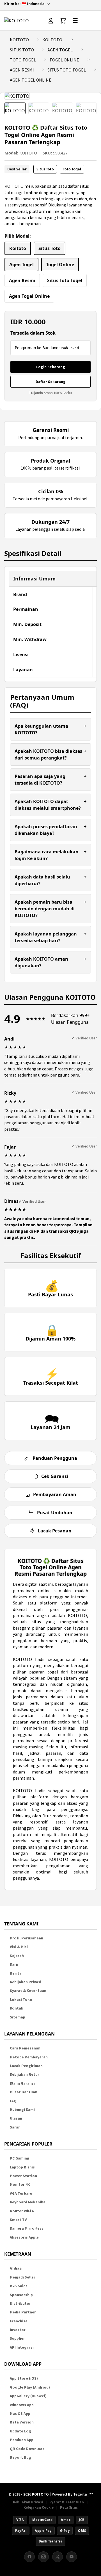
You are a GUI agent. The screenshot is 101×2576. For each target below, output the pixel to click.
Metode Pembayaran (29, 2057)
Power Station (23, 2176)
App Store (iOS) (24, 2378)
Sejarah (17, 1956)
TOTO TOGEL (23, 60)
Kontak (17, 2008)
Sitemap (18, 2017)
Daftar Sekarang (51, 382)
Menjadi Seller (23, 2277)
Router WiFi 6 (22, 2211)
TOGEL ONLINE (64, 60)
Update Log (20, 2431)
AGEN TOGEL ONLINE (31, 80)
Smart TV (18, 2220)
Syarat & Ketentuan (28, 1991)
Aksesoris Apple (24, 2237)
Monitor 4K (20, 2185)
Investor (18, 2330)
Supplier (17, 2338)
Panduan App (22, 2440)
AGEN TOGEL (60, 50)
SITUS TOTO (22, 50)
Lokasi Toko (21, 2000)
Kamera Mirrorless (27, 2228)
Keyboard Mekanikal (28, 2202)
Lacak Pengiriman (26, 2066)
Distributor (20, 2304)
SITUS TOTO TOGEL (67, 70)
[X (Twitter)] (58, 2557)
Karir (14, 1964)
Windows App (22, 2405)
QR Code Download (27, 2449)
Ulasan (16, 2118)
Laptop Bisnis (22, 2167)
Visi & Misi (19, 1947)
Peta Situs (69, 2507)
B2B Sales (19, 2286)
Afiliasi (16, 2268)
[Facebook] (29, 2557)
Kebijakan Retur (25, 2074)
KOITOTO (19, 40)
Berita (16, 1973)
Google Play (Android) (30, 2387)
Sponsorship (21, 2295)
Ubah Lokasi (69, 348)
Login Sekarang (51, 367)
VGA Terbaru (21, 2193)
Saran (15, 2127)
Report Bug (20, 2457)
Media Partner (23, 2312)
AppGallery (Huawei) (28, 2396)
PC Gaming (20, 2158)
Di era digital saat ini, (33, 1584)
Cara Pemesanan (25, 2048)
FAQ (13, 2101)
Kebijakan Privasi (26, 1982)
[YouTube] (72, 2557)
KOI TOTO (52, 40)
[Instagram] (43, 2557)
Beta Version (22, 2422)
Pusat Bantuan (24, 2092)
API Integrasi (22, 2347)
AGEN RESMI (22, 70)
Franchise (19, 2321)
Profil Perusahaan (27, 1938)
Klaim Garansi (22, 2083)
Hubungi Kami (22, 2110)
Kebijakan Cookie (39, 2507)
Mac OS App (20, 2414)
